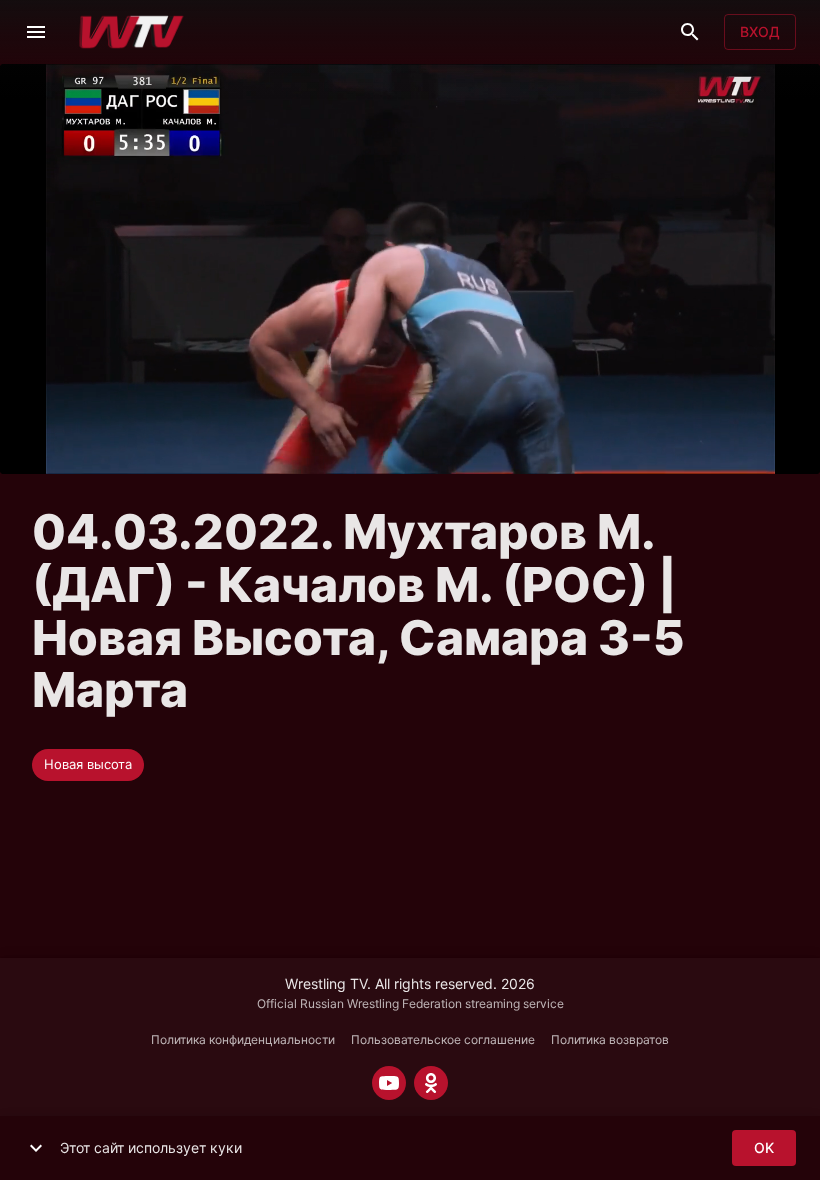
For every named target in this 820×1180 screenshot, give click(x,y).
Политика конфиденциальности (243, 1039)
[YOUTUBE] (389, 1083)
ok (764, 1147)
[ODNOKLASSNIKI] (431, 1083)
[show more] (36, 1148)
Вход (760, 31)
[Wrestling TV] (131, 32)
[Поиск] (690, 32)
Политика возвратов (610, 1039)
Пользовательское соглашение (443, 1039)
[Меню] (36, 32)
